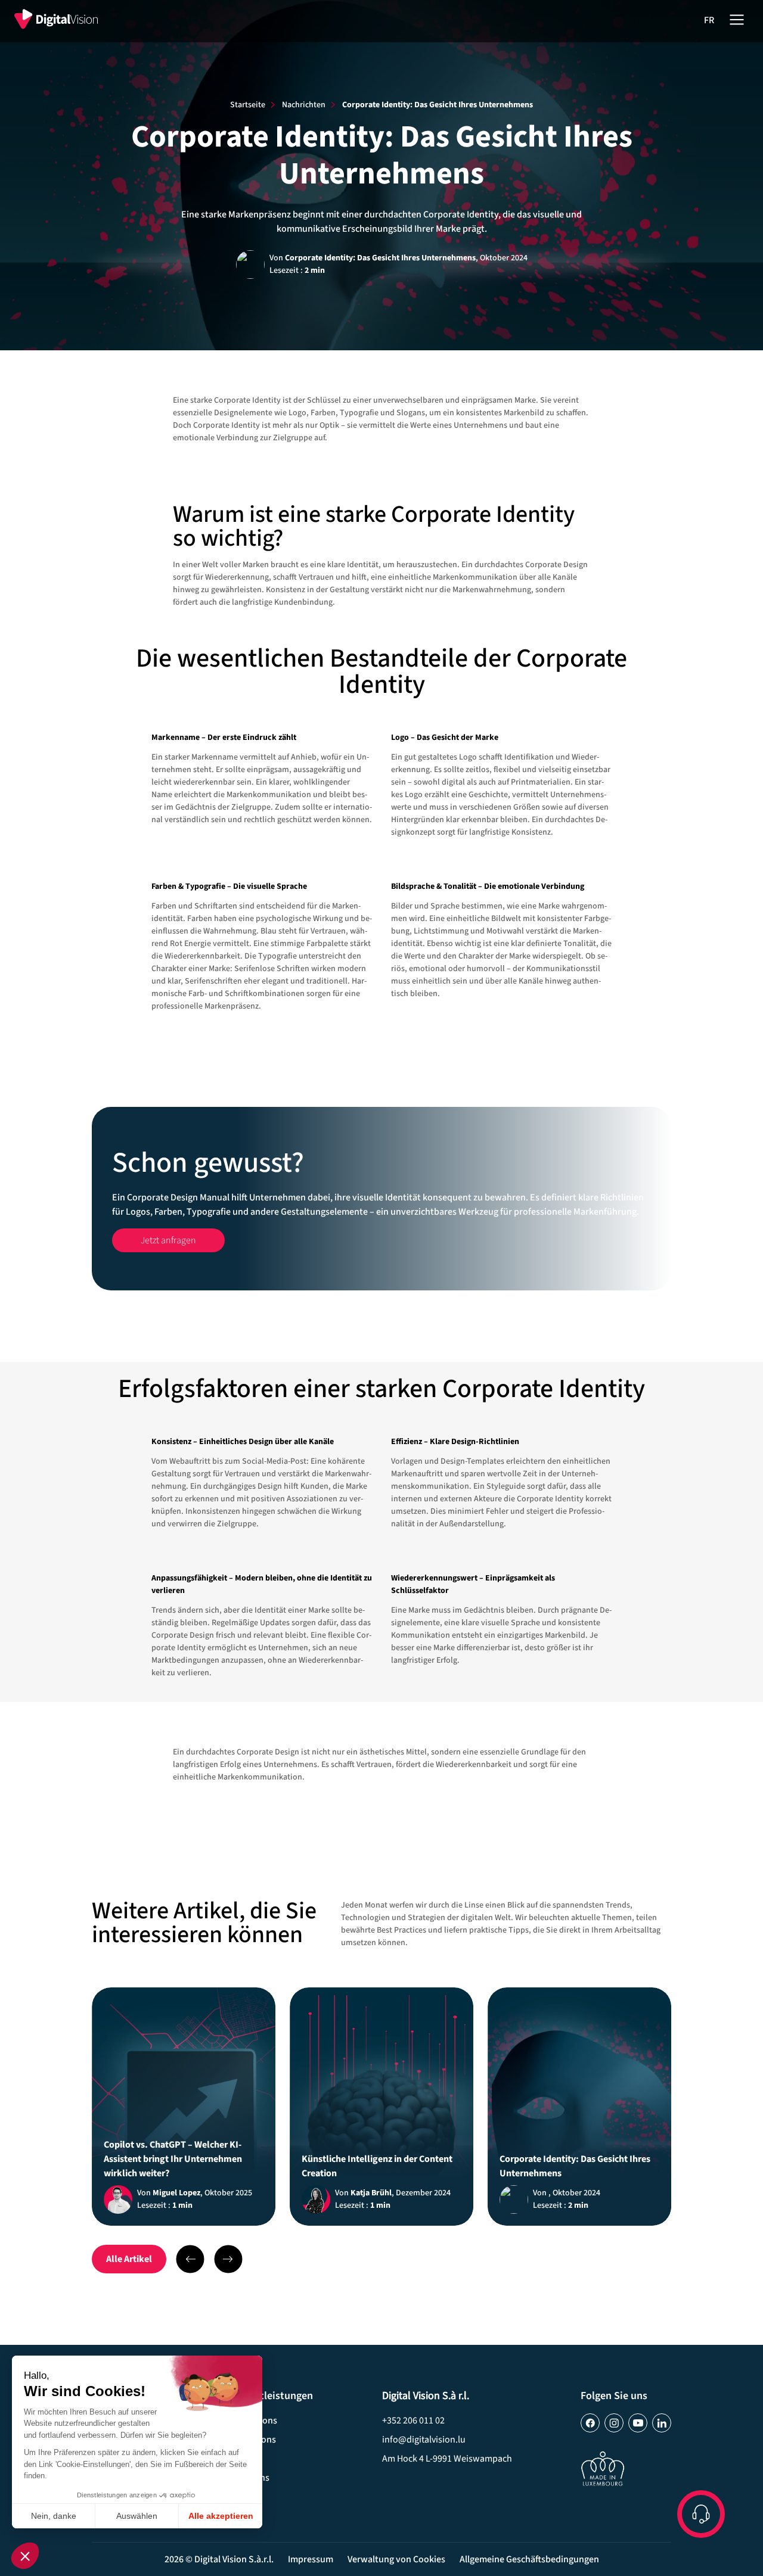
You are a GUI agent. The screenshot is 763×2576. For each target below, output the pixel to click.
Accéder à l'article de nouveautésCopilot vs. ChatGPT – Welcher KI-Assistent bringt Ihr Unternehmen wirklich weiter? (184, 2107)
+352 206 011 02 (413, 2421)
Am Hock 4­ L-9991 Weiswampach (447, 2459)
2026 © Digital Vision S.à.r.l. (219, 2559)
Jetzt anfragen (381, 1199)
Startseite (248, 105)
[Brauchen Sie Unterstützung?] (701, 2514)
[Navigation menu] (737, 18)
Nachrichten (304, 105)
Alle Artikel (129, 2259)
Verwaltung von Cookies (396, 2559)
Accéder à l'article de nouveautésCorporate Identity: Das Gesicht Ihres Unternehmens (579, 2107)
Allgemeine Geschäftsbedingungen (529, 2559)
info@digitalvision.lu (424, 2440)
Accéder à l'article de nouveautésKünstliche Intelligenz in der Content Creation (381, 2107)
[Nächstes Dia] (190, 2259)
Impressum (311, 2559)
